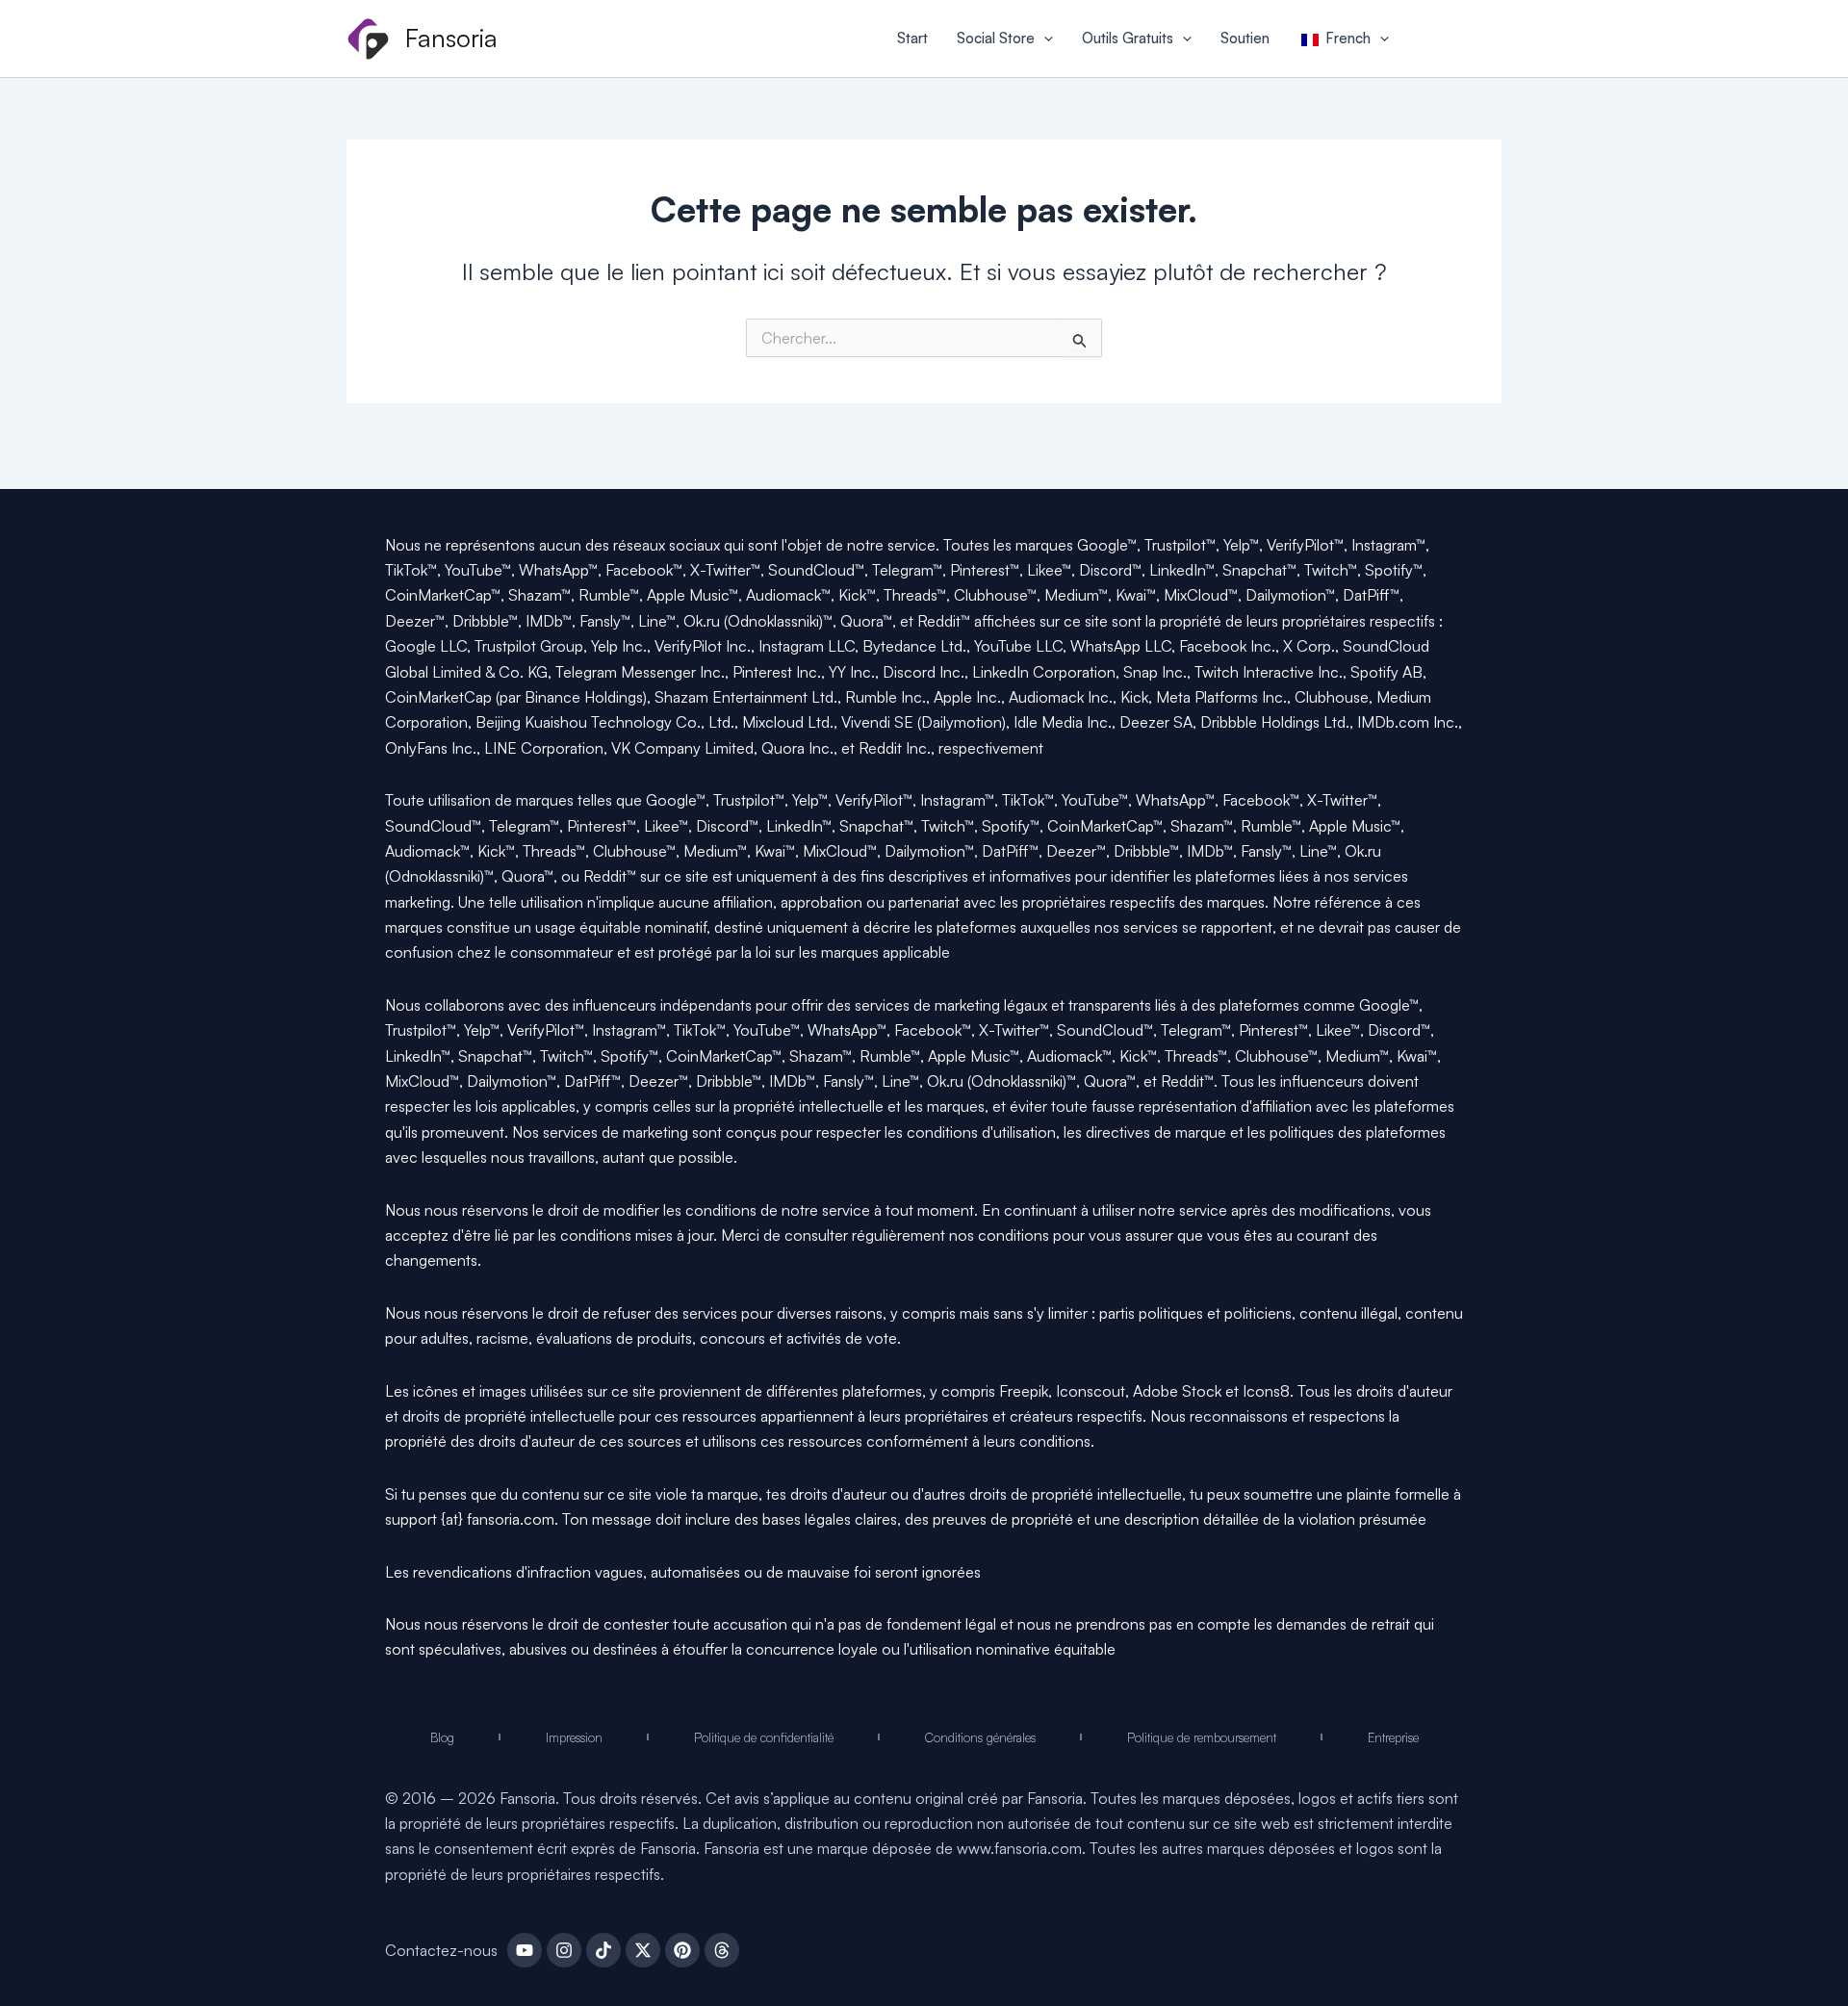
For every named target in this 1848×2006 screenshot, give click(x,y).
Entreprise (1393, 1737)
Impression (574, 1737)
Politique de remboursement (1202, 1737)
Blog (442, 1737)
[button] (1044, 39)
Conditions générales (980, 1737)
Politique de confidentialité (764, 1737)
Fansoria (451, 38)
